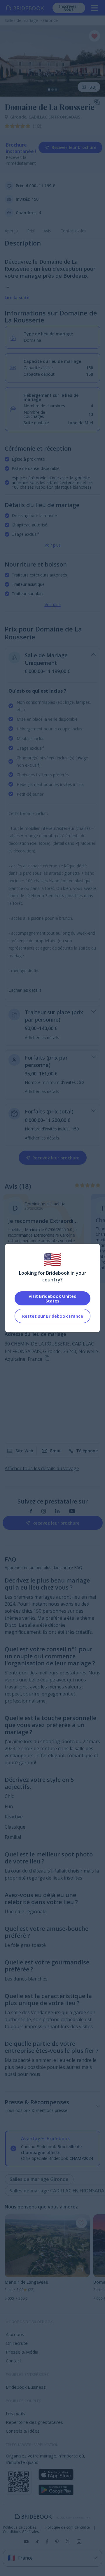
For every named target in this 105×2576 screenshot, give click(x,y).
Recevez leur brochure (74, 147)
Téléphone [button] (87, 1451)
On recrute (17, 2343)
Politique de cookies (20, 2527)
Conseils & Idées (23, 2431)
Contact (14, 2361)
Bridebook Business (26, 2387)
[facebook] (31, 1511)
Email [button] (56, 1451)
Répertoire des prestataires (34, 2422)
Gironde (19, 117)
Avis (47, 231)
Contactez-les (73, 231)
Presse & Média (22, 2352)
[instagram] (44, 1511)
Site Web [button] (24, 1451)
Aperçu (11, 231)
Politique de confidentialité (68, 2527)
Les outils (15, 2413)
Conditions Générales (21, 2532)
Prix (31, 231)
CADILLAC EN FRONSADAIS (54, 117)
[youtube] (72, 1511)
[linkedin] (57, 1511)
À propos (15, 2334)
